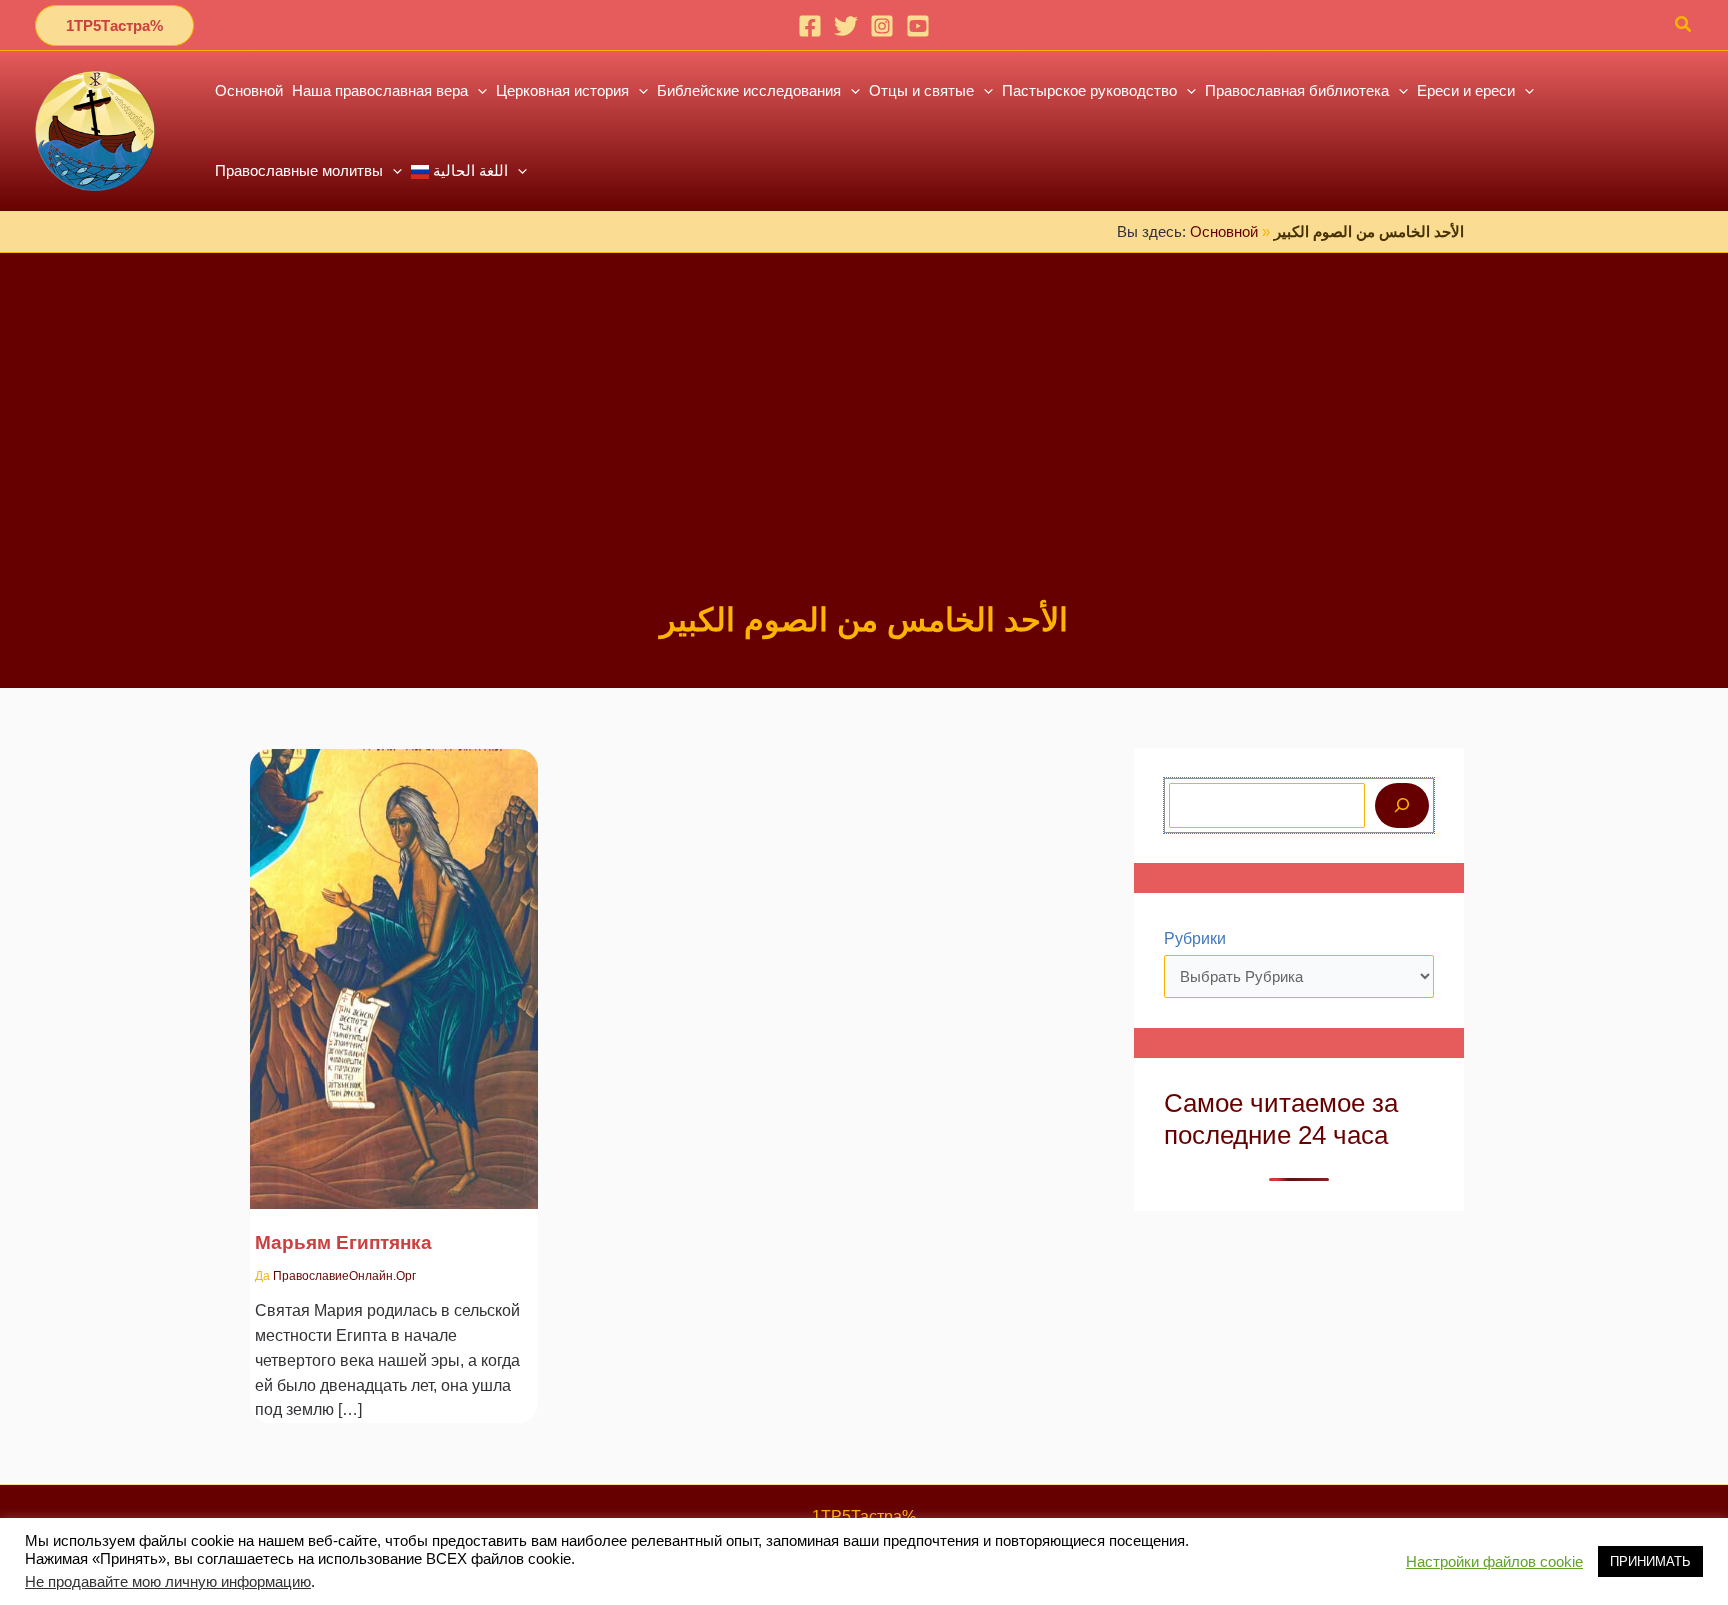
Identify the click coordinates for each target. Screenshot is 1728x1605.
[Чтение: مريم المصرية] (394, 965)
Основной (1224, 231)
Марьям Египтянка (343, 1242)
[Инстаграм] (882, 26)
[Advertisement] (864, 448)
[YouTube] (918, 26)
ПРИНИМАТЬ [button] (1650, 1561)
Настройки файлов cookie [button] (1494, 1562)
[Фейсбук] (810, 26)
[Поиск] (1402, 805)
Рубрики (1195, 938)
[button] (114, 25)
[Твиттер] (846, 26)
